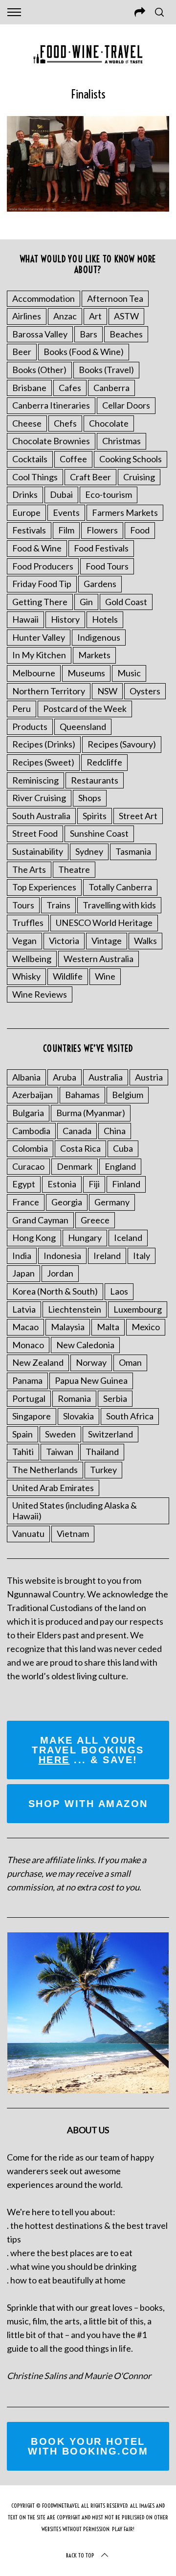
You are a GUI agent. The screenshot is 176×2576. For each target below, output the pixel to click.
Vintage (107, 941)
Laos (119, 1291)
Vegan (24, 941)
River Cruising (39, 798)
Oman (130, 1362)
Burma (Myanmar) (91, 1113)
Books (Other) (39, 370)
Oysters (145, 691)
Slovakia (78, 1416)
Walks (145, 941)
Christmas (121, 441)
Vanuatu (28, 1534)
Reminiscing (35, 780)
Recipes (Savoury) (122, 744)
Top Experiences (44, 887)
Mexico (146, 1327)
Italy (142, 1256)
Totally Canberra (120, 887)
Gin (86, 602)
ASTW (126, 316)
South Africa (130, 1416)
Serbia (115, 1398)
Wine (105, 976)
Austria (149, 1077)
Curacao (28, 1166)
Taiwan (60, 1452)
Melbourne (34, 673)
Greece (95, 1220)
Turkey (103, 1470)
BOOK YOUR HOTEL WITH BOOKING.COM (88, 2446)
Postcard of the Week (85, 708)
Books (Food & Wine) (84, 352)
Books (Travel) (106, 370)
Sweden (60, 1434)
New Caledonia (85, 1345)
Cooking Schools (131, 459)
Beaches (126, 334)
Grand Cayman (40, 1220)
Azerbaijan (33, 1095)
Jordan (60, 1273)
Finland (126, 1184)
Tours (23, 905)
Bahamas (82, 1095)
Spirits (95, 816)
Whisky (26, 976)
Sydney (89, 851)
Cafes (70, 388)
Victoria (64, 941)
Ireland (107, 1256)
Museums (86, 673)
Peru (22, 708)
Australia (106, 1077)
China (115, 1131)
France (26, 1202)
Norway (91, 1362)
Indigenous (99, 637)
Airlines (27, 316)
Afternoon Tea (115, 298)
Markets (94, 655)
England (120, 1166)
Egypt (24, 1184)
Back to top (80, 2555)
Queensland (83, 727)
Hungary (85, 1238)
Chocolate (109, 423)
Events (66, 512)
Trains (58, 905)
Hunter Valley (39, 637)
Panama (27, 1380)
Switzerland (110, 1434)
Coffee (73, 459)
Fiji (94, 1184)
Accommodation (44, 298)
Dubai (61, 494)
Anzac (65, 316)
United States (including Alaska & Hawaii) (75, 1511)
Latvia (24, 1309)
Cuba (123, 1148)
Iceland (128, 1238)
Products (30, 727)
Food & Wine (37, 548)
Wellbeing (32, 959)
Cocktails (30, 459)
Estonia (62, 1184)
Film (66, 530)
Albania (26, 1077)
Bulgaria (28, 1113)
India (22, 1256)
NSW (107, 691)
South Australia (41, 816)
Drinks (25, 494)
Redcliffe (104, 762)
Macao (25, 1327)
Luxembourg (138, 1309)
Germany (112, 1202)
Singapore (32, 1416)
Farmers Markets (125, 512)
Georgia (67, 1202)
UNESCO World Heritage (104, 923)
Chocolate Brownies (51, 441)
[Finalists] (88, 208)
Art (95, 316)
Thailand (102, 1452)
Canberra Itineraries (51, 405)
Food (140, 530)
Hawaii (25, 619)
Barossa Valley (40, 334)
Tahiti (23, 1452)
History (65, 619)
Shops (90, 798)
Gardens (100, 584)
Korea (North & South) (55, 1291)
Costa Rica (80, 1148)
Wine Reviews (40, 994)
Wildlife (68, 976)
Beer (22, 352)
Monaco (28, 1345)
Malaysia (68, 1327)
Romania (74, 1398)
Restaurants (95, 780)
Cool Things (35, 477)
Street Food (35, 833)
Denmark (75, 1166)
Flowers (102, 530)
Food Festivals (101, 548)
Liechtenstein (75, 1309)
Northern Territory (49, 691)
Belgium (128, 1095)
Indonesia (62, 1256)
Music (129, 673)
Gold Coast (126, 602)
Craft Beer (90, 477)
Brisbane (29, 388)
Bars (88, 334)
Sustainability (38, 851)
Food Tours (107, 566)
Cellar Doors (126, 405)
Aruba (65, 1077)
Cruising (139, 477)
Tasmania (133, 851)
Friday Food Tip (42, 584)
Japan (23, 1273)
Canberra (111, 388)
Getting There (40, 602)
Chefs (65, 423)
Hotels (105, 619)
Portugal (29, 1398)
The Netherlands (45, 1470)
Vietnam (73, 1534)
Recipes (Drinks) (44, 744)
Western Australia (99, 959)
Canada (77, 1131)
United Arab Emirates (53, 1488)
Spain (22, 1434)
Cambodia (31, 1131)
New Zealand (38, 1362)
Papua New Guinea (91, 1380)
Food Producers (43, 566)
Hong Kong (34, 1238)
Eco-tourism (109, 494)
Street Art (138, 816)
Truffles (28, 923)
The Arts (29, 869)
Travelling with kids (119, 905)
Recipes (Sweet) (43, 762)
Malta (108, 1327)
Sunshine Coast (99, 833)
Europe (26, 512)
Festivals (29, 530)
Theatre (74, 869)
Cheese (27, 423)
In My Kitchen (39, 655)
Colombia (30, 1148)
